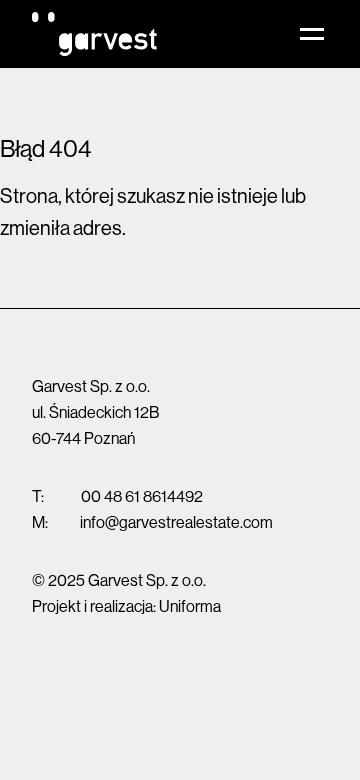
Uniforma (190, 606)
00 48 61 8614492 (142, 496)
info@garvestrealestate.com (176, 522)
